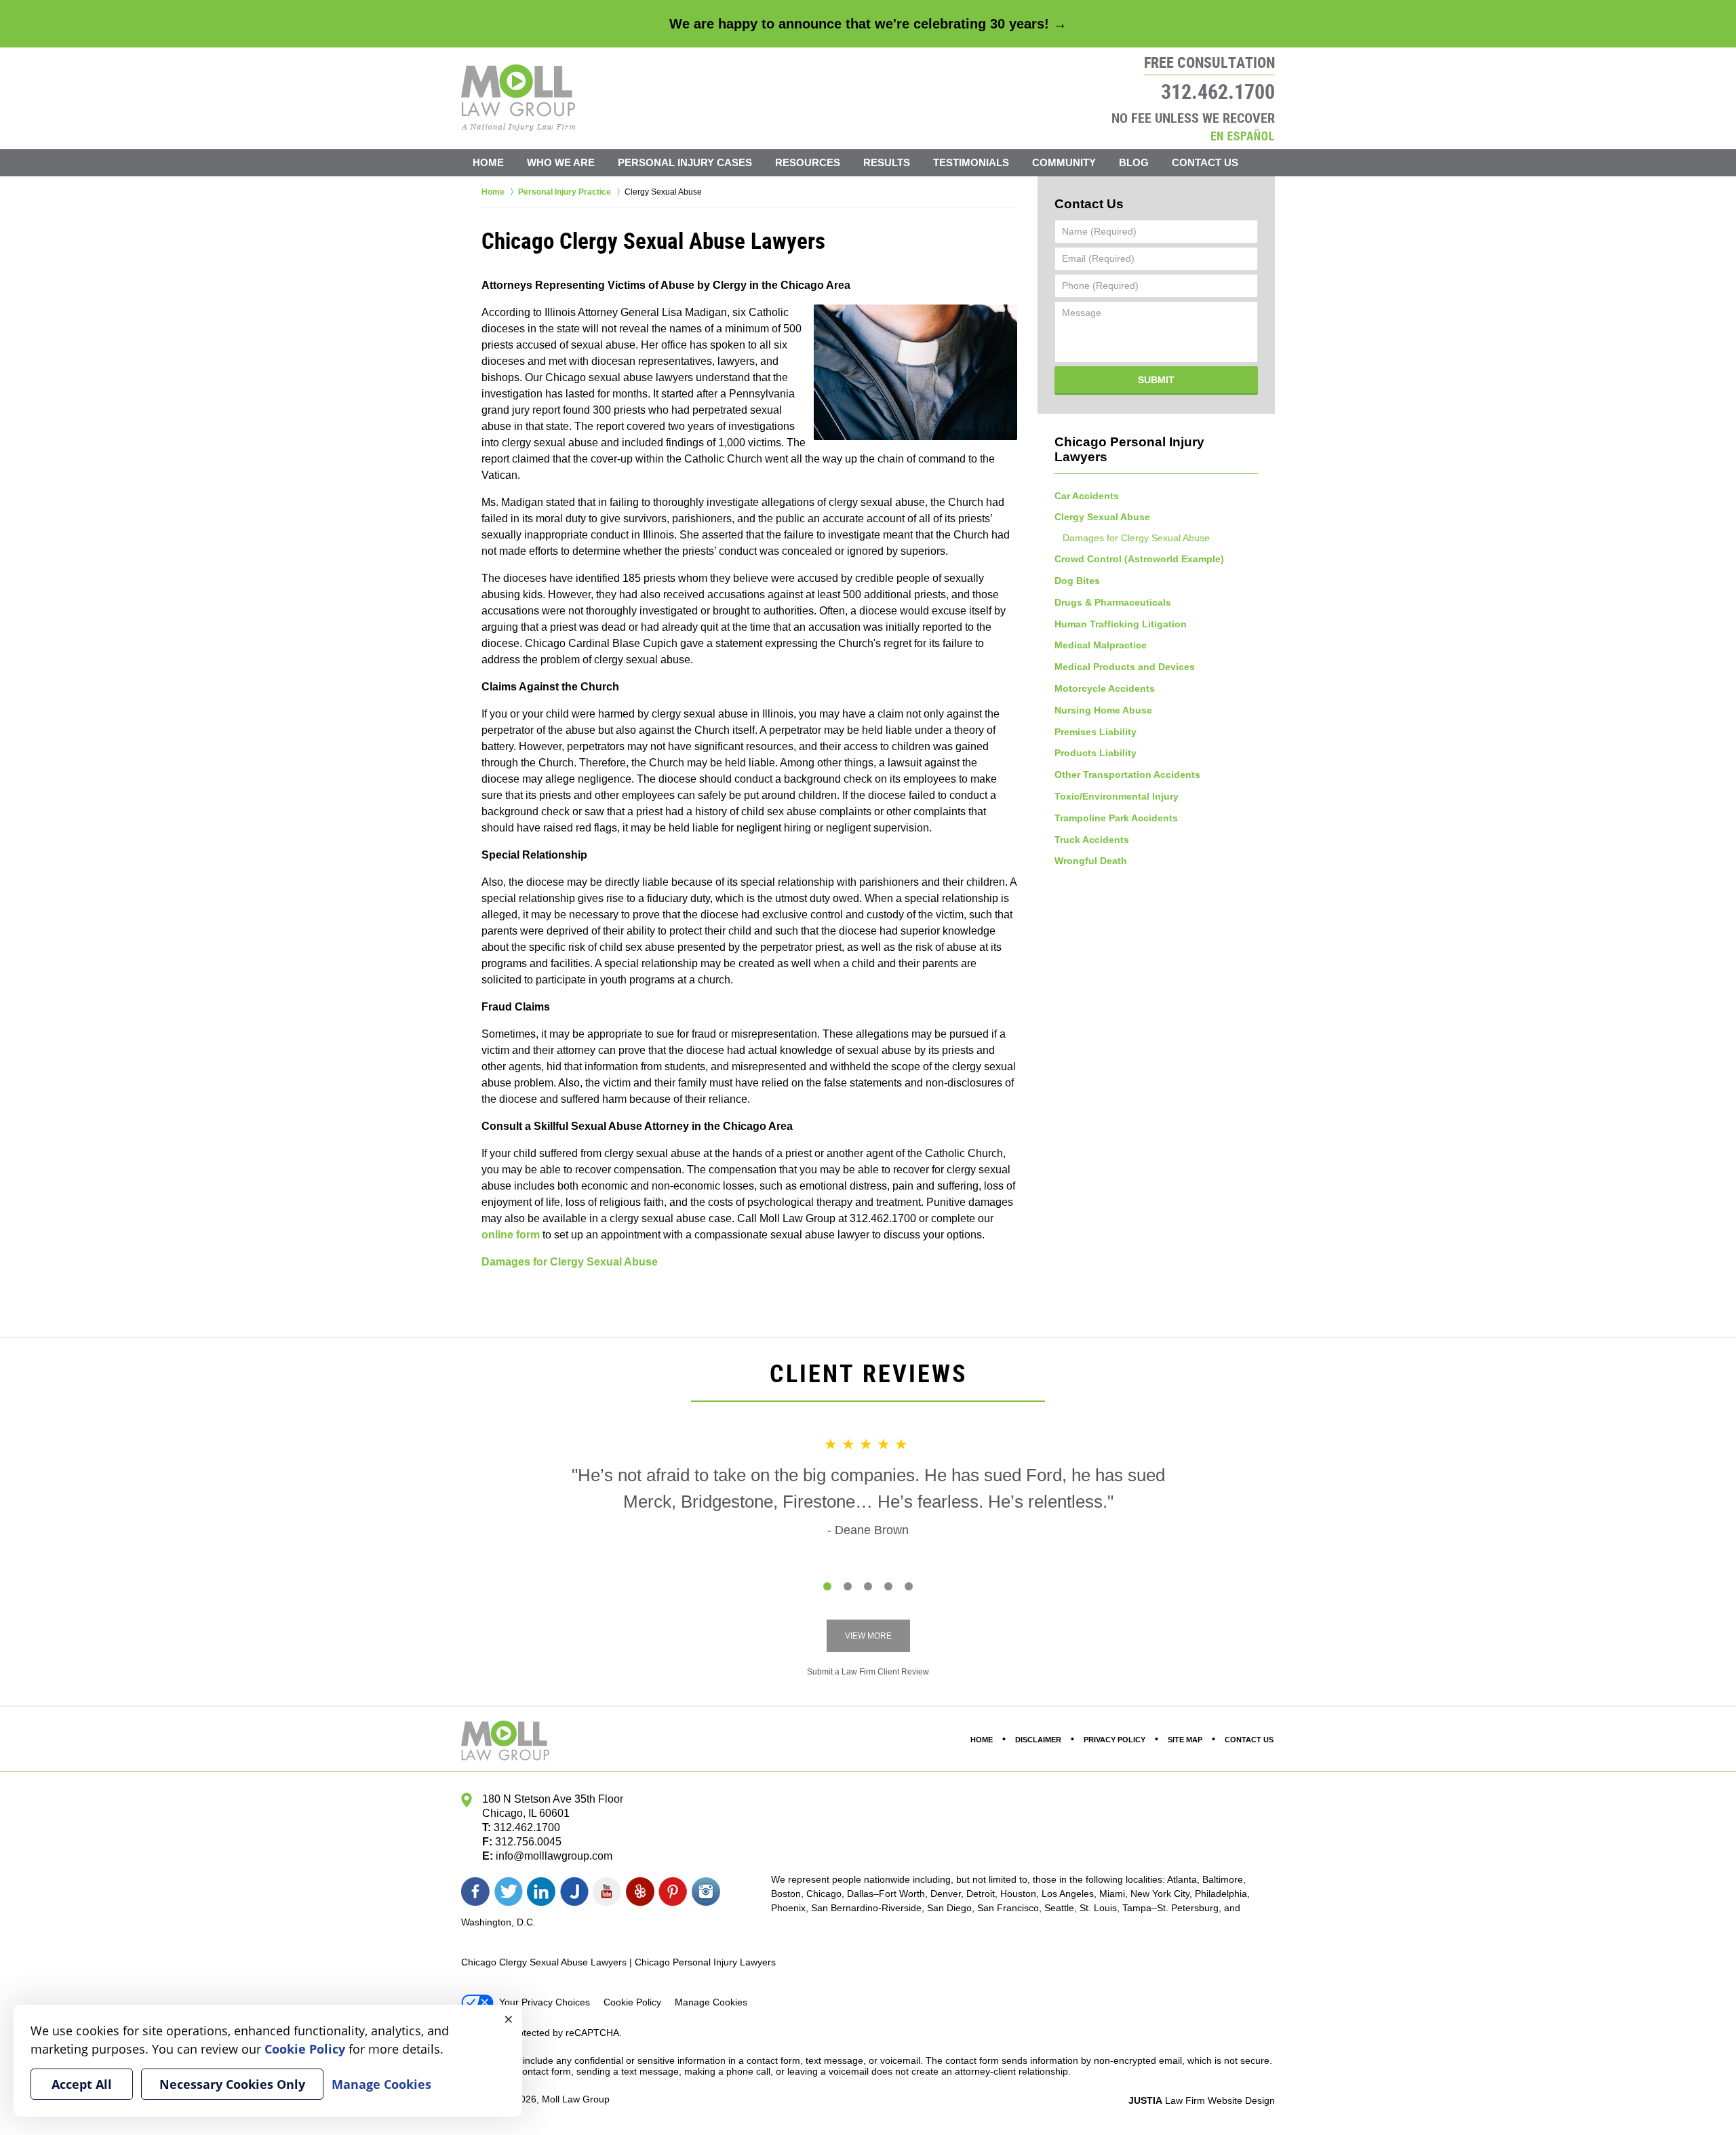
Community (1064, 162)
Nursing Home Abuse (1103, 710)
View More (868, 1636)
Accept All (82, 2084)
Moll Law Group (576, 2099)
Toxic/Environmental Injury (1117, 796)
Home (488, 162)
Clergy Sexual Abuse (1102, 517)
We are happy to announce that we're (868, 24)
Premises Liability (1096, 732)
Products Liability (1096, 753)
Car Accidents (1087, 496)
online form (511, 1235)
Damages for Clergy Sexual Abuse (570, 1262)
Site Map (1185, 1740)
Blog (1134, 162)
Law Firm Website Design (1202, 2100)
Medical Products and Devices (1125, 667)
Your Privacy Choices (545, 2002)
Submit (1156, 380)
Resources (808, 162)
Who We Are (561, 162)
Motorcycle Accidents (1105, 688)
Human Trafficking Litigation (1121, 624)
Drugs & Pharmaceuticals (1113, 602)
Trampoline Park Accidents (1116, 818)
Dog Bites (1077, 581)
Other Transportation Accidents (1127, 775)
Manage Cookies (711, 2002)
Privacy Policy (1114, 1740)
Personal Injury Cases (685, 162)
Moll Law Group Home (518, 98)
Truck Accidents (1092, 840)
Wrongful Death (1091, 861)
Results (887, 162)
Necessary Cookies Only (232, 2084)
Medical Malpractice (1101, 645)
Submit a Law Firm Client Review (868, 1672)
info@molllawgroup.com (554, 1856)
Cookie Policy (632, 2002)
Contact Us (1205, 162)
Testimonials (971, 162)
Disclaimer (1038, 1740)
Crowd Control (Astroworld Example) (1139, 559)
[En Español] (1242, 135)
